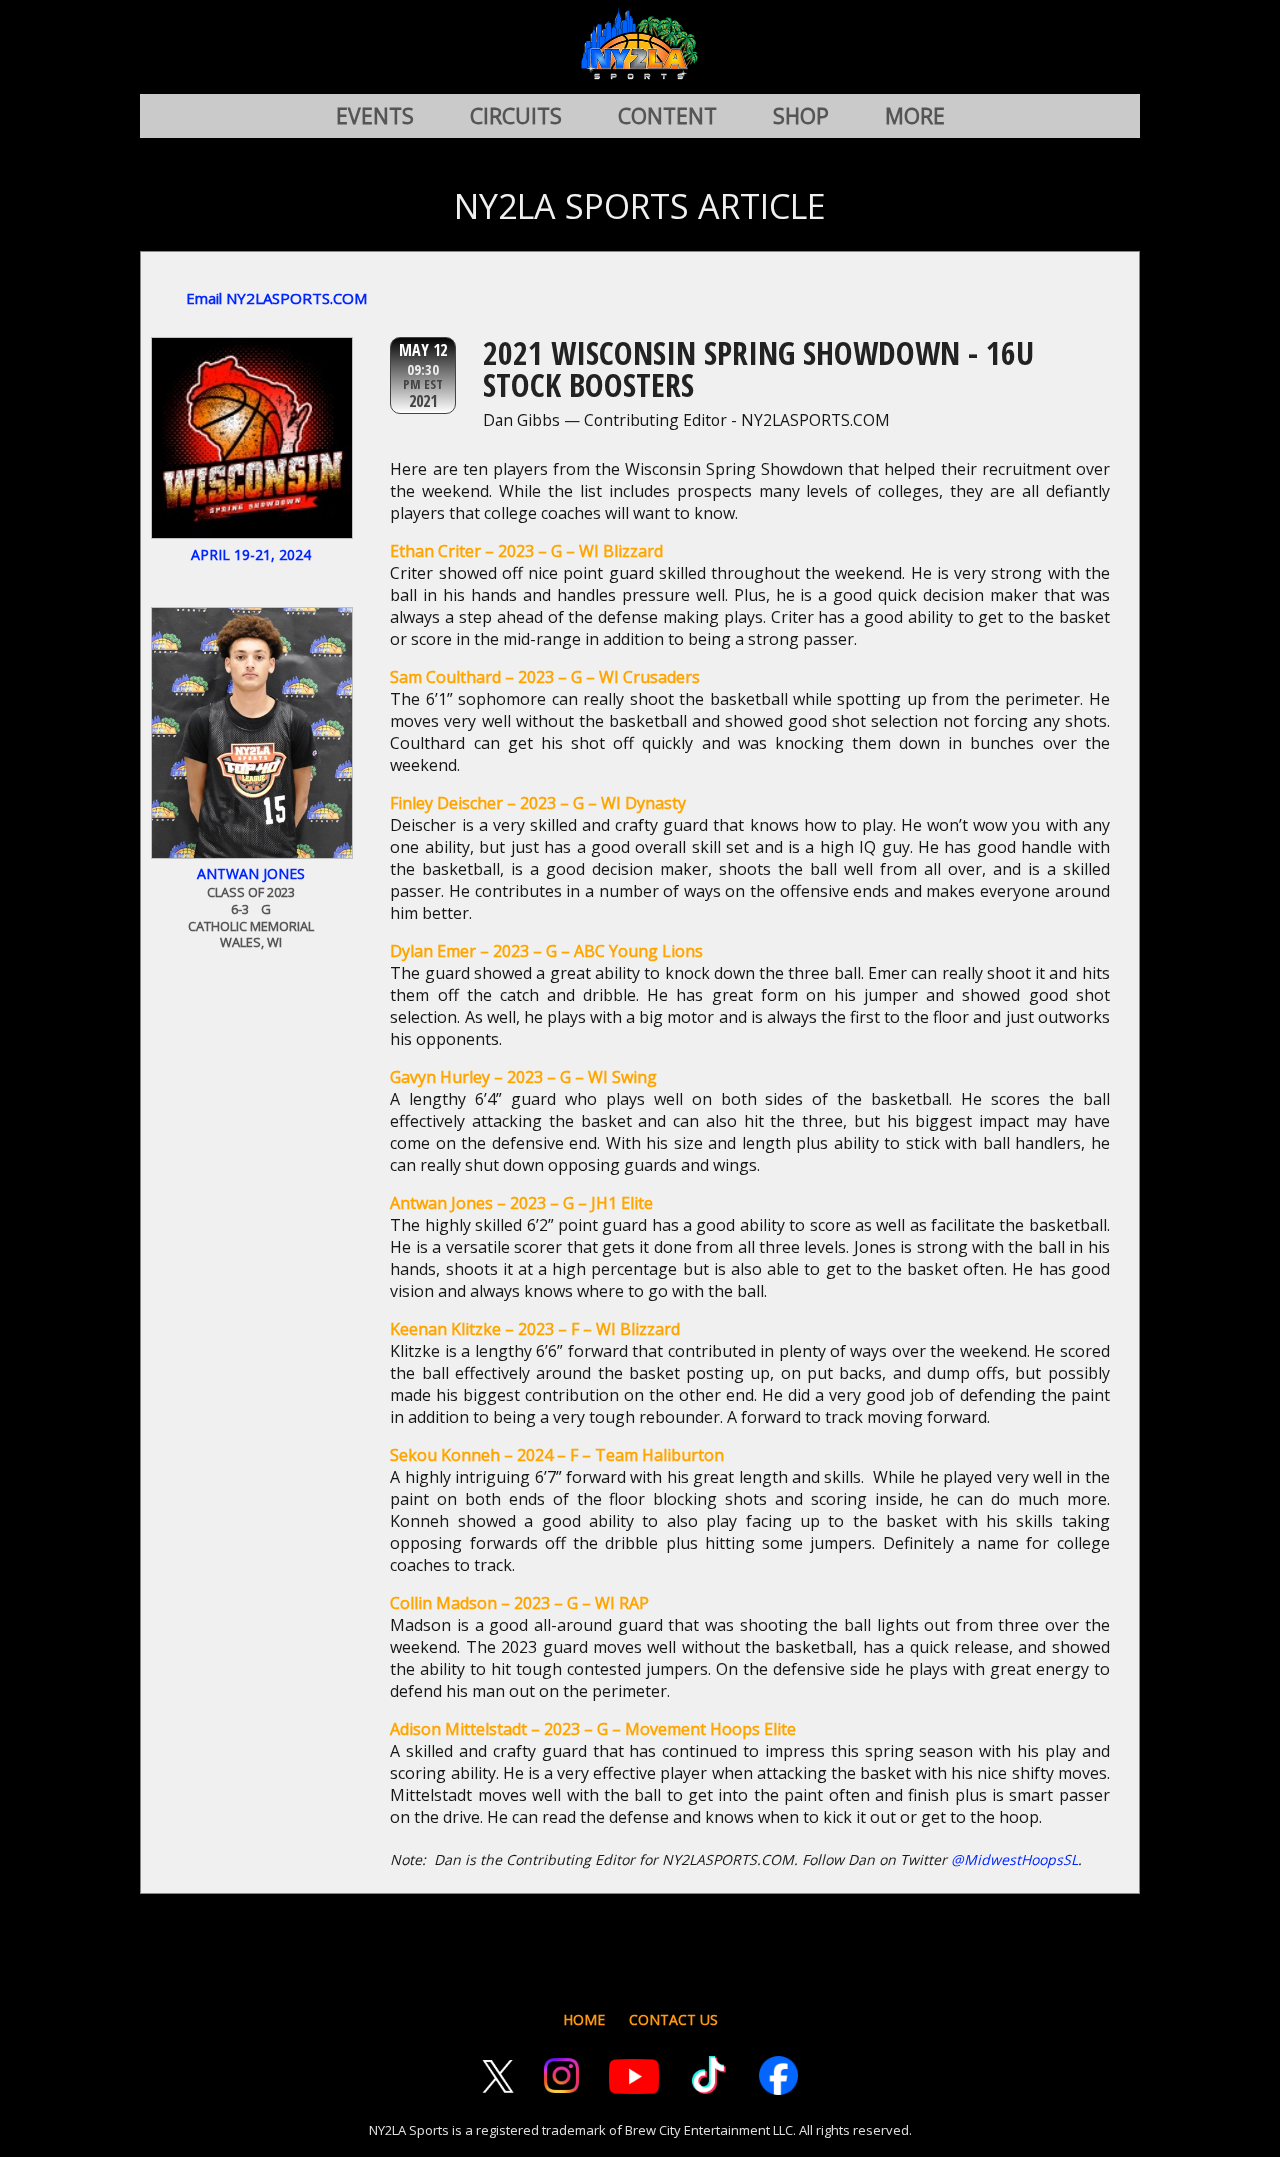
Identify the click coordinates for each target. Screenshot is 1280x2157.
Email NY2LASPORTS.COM (276, 298)
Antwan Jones (251, 873)
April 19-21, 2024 (251, 554)
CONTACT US (673, 2019)
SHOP (801, 116)
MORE (915, 116)
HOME (584, 2019)
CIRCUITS (516, 116)
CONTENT (667, 116)
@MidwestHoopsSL (1014, 1859)
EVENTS (375, 116)
